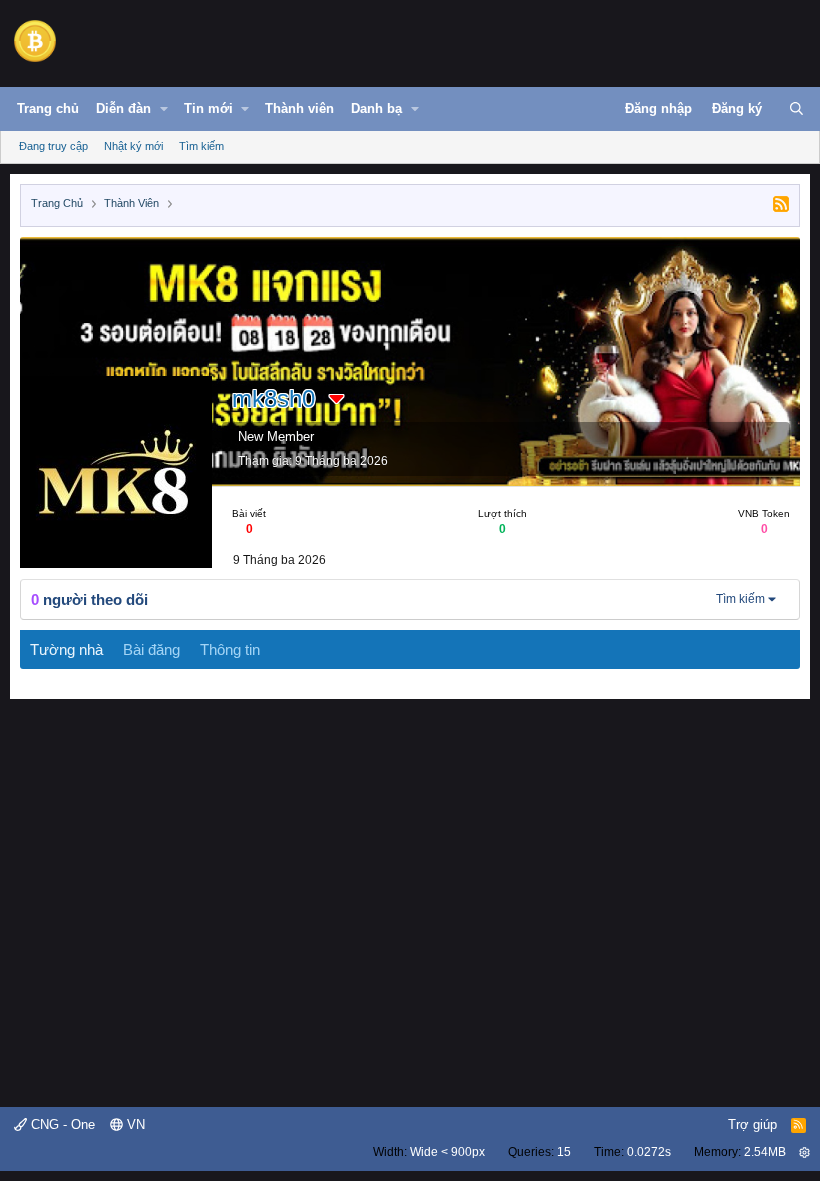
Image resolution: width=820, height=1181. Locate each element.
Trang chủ (48, 108)
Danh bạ (376, 108)
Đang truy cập (53, 146)
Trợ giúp (752, 1124)
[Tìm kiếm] (796, 109)
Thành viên (299, 108)
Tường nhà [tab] (66, 649)
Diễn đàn (123, 108)
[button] (164, 109)
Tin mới (208, 108)
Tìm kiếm (201, 146)
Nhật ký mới (133, 146)
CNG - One (61, 1124)
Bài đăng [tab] (151, 649)
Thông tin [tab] (230, 649)
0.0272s (649, 1152)
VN (134, 1124)
